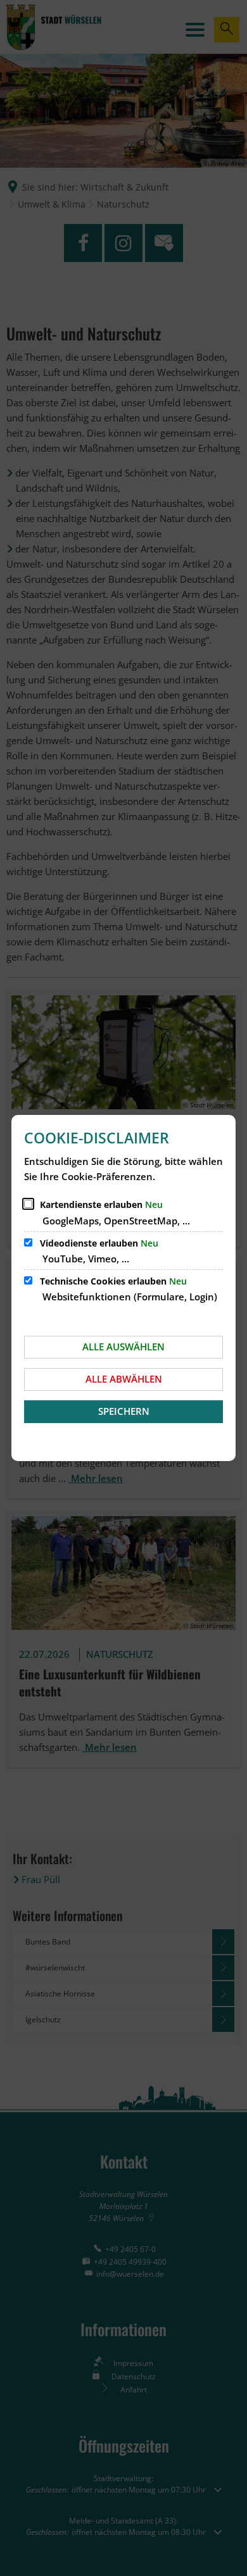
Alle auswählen (123, 1347)
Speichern (124, 1411)
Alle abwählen (124, 1379)
